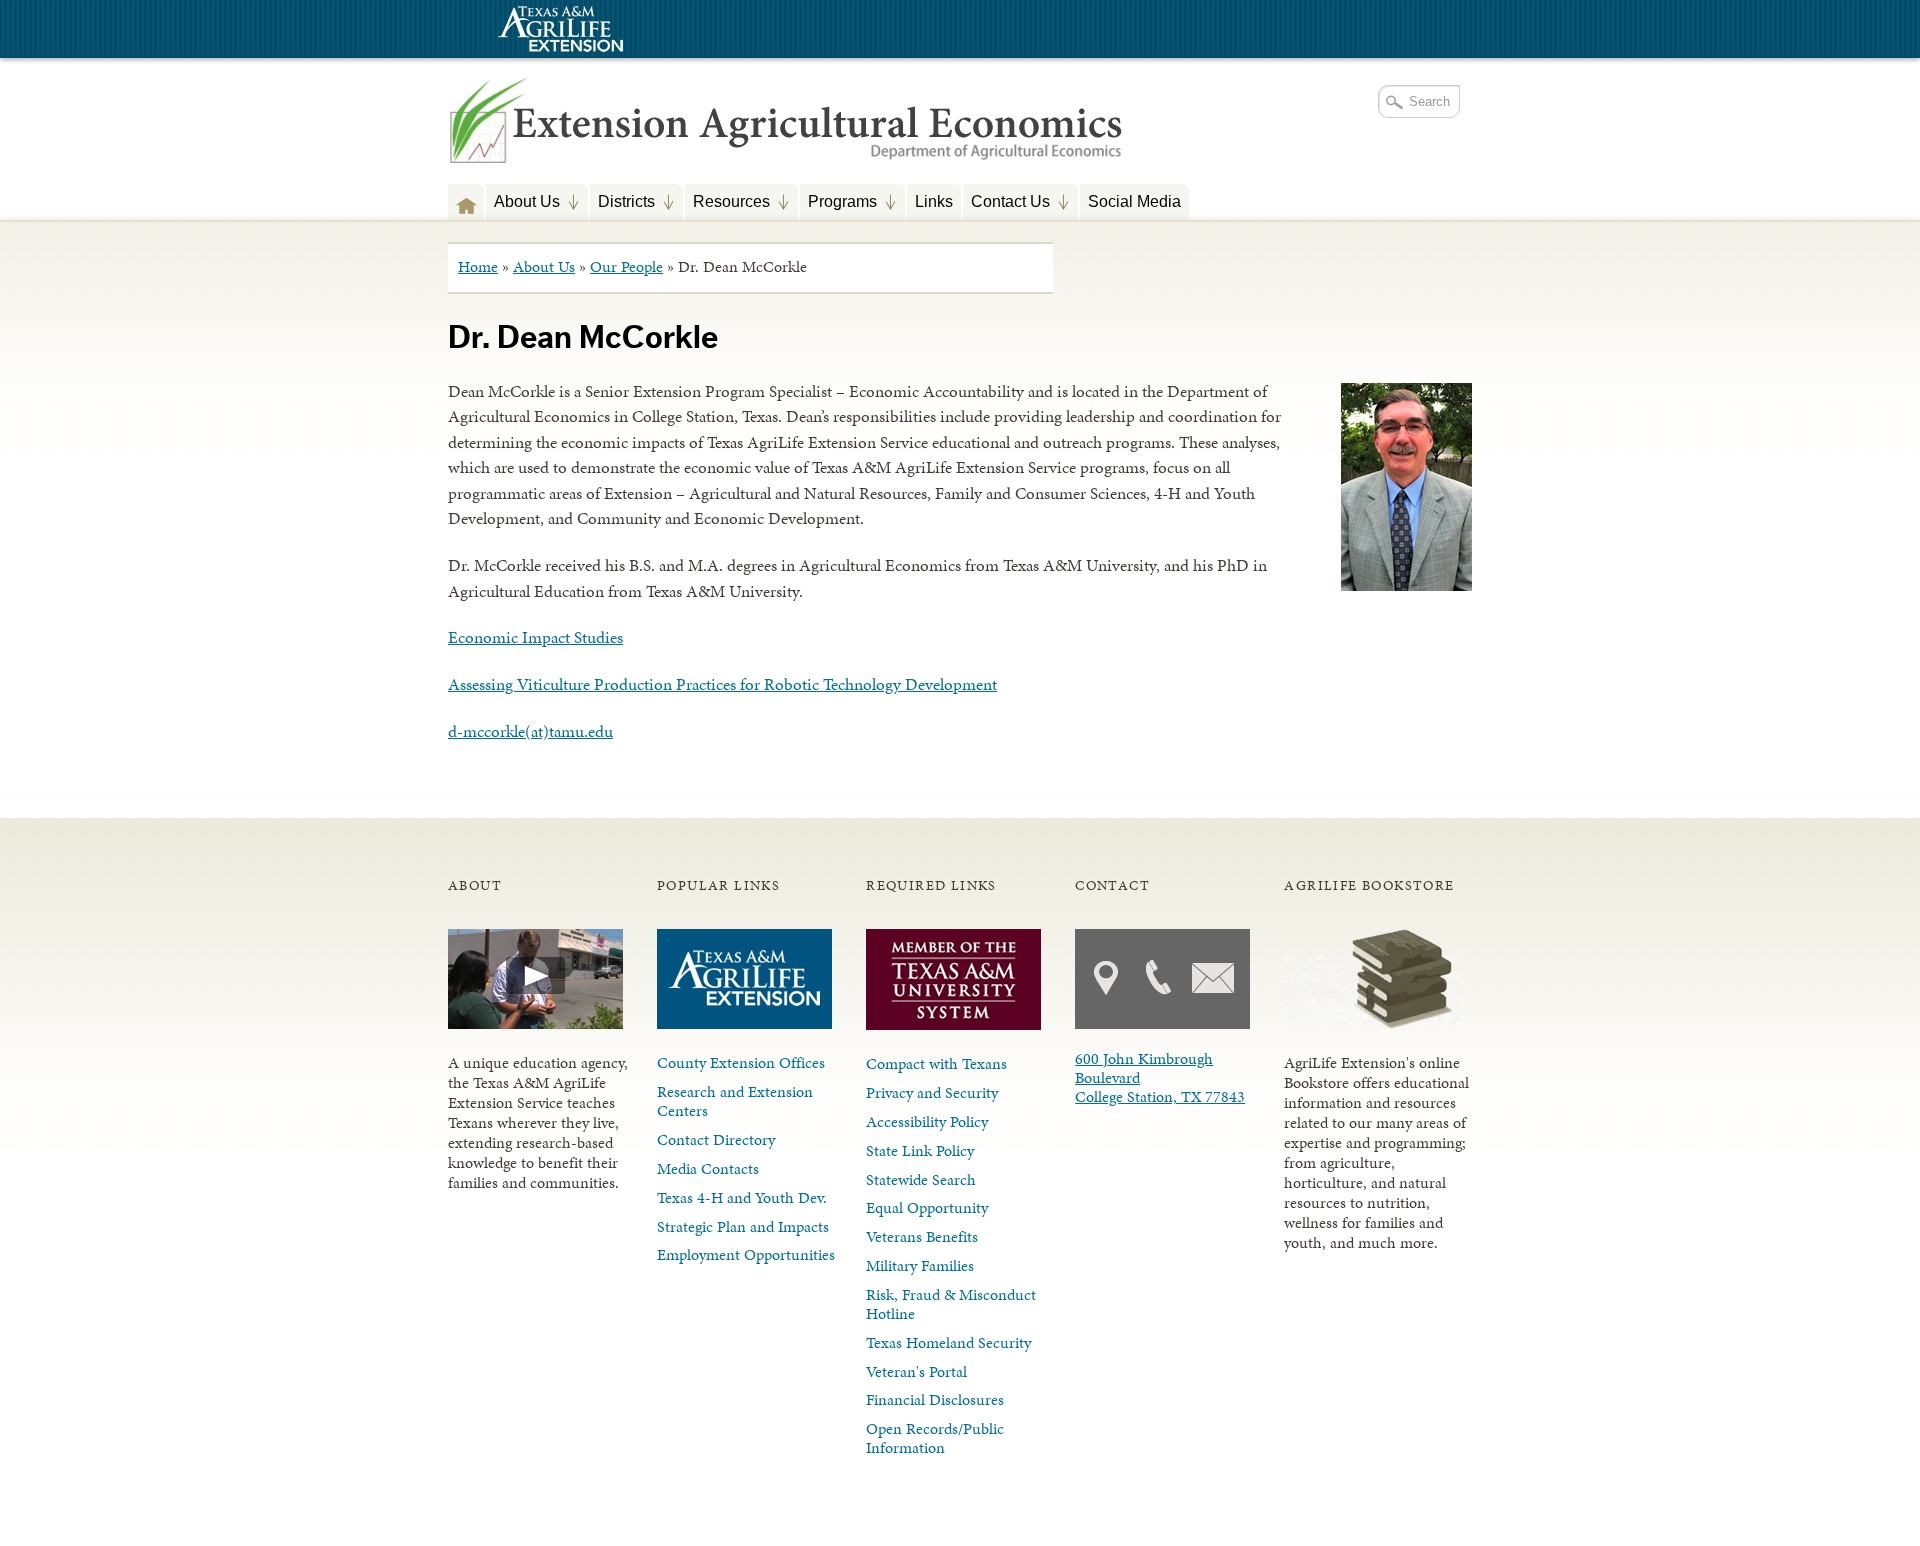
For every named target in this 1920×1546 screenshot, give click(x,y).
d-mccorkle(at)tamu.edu (530, 731)
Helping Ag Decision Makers (466, 201)
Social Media (1134, 201)
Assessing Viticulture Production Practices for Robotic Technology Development (722, 684)
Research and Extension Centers (735, 1101)
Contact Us (1006, 203)
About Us (523, 203)
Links (934, 201)
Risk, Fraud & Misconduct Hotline (951, 1304)
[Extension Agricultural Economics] (787, 140)
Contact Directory (716, 1139)
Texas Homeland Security (948, 1342)
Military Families (920, 1265)
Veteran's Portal (916, 1371)
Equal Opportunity (927, 1207)
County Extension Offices (741, 1062)
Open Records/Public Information (935, 1438)
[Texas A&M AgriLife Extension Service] (558, 31)
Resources (727, 203)
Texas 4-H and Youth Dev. (742, 1197)
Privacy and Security (932, 1092)
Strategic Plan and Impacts (743, 1226)
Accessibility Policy (927, 1121)
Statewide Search (921, 1179)
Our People (626, 266)
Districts (622, 203)
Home (478, 266)
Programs (838, 203)
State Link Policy (920, 1150)
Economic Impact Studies (535, 637)
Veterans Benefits (922, 1236)
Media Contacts (708, 1168)
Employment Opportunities (746, 1254)
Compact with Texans (936, 1063)
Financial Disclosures (935, 1399)
